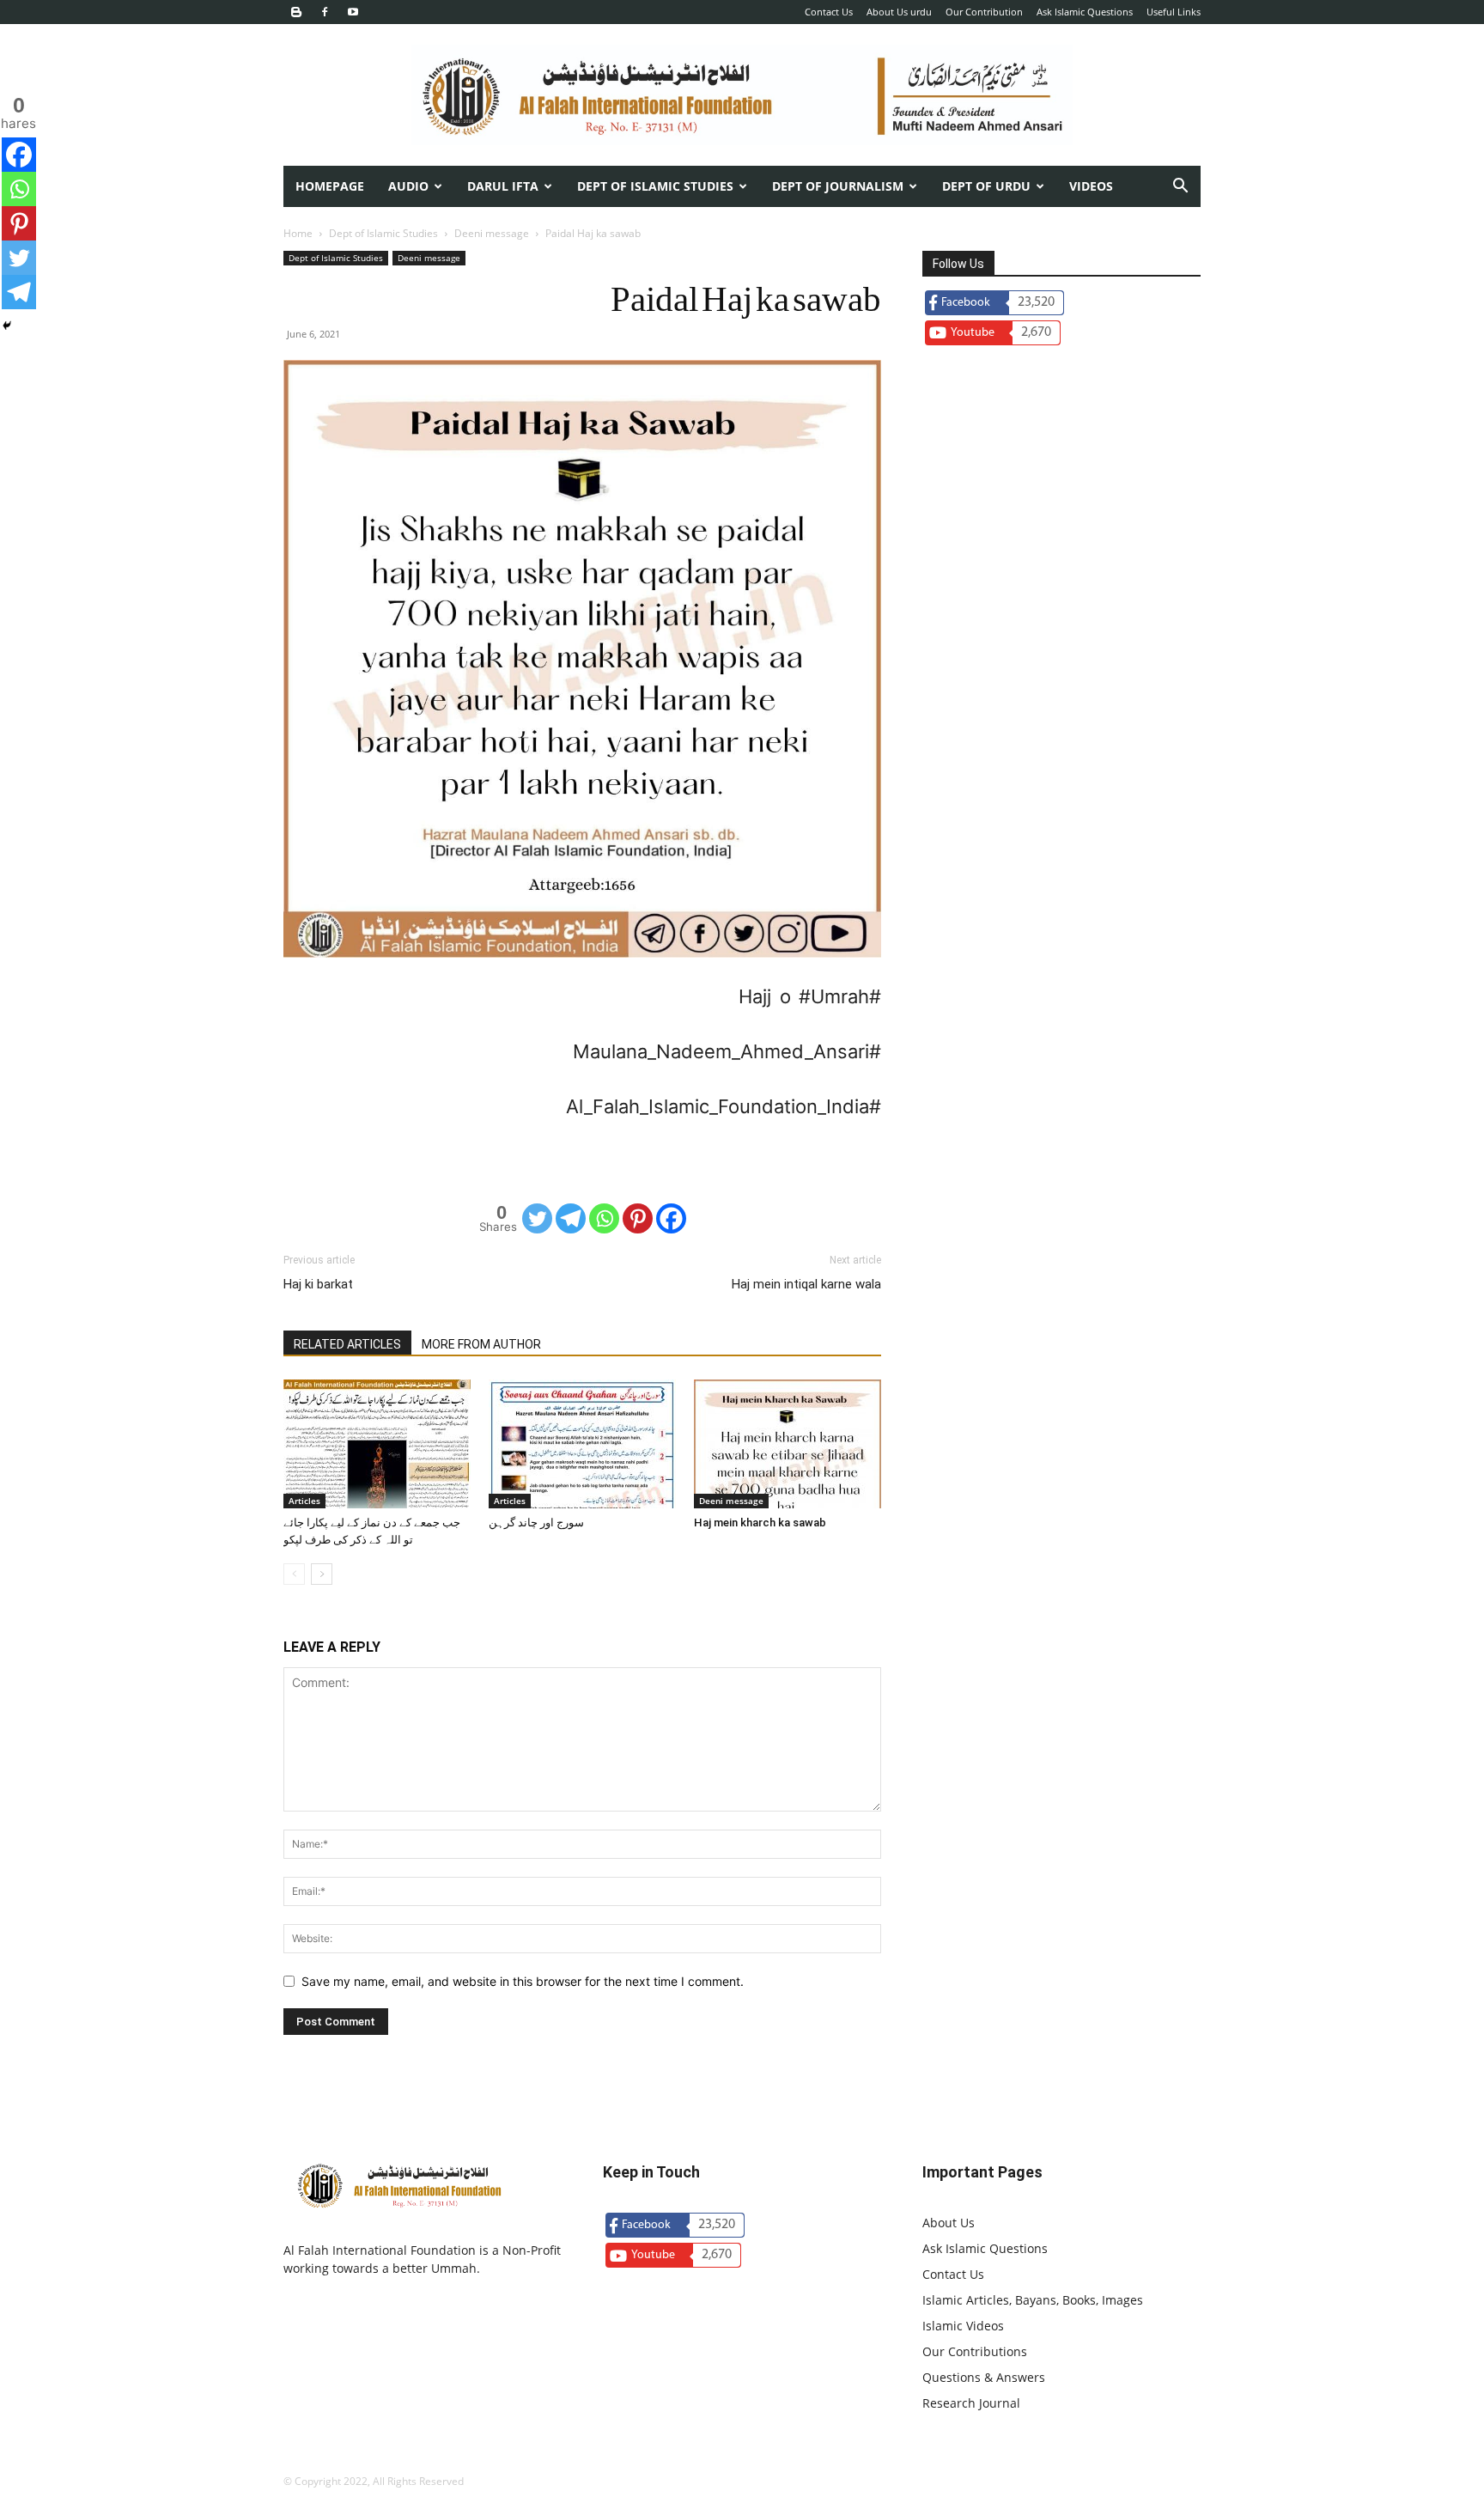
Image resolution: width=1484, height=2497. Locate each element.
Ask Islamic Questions (1085, 12)
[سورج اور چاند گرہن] (582, 1444)
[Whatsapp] (604, 1218)
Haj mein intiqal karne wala (806, 1284)
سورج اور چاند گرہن (536, 1523)
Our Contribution (984, 12)
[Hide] (7, 326)
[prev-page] (294, 1574)
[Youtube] (353, 12)
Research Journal (971, 2403)
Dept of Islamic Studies (655, 186)
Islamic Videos (963, 2326)
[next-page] (322, 1574)
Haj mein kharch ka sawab (760, 1523)
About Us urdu (899, 12)
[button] (1180, 188)
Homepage (330, 186)
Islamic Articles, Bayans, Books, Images (1033, 2300)
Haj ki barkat (318, 1284)
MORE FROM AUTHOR (481, 1344)
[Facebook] (325, 12)
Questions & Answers (984, 2377)
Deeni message (492, 233)
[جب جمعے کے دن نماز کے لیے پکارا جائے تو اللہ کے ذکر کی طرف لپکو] (377, 1444)
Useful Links (1174, 12)
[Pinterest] (638, 1218)
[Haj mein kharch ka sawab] (788, 1444)
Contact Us (829, 12)
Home (298, 233)
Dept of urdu (986, 186)
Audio (408, 186)
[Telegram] (571, 1218)
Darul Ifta (503, 186)
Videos (1091, 186)
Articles (304, 1501)
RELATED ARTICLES (347, 1344)
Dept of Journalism (838, 186)
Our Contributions (975, 2351)
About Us (949, 2223)
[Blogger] (296, 12)
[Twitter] (537, 1218)
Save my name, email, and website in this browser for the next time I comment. (523, 1981)
